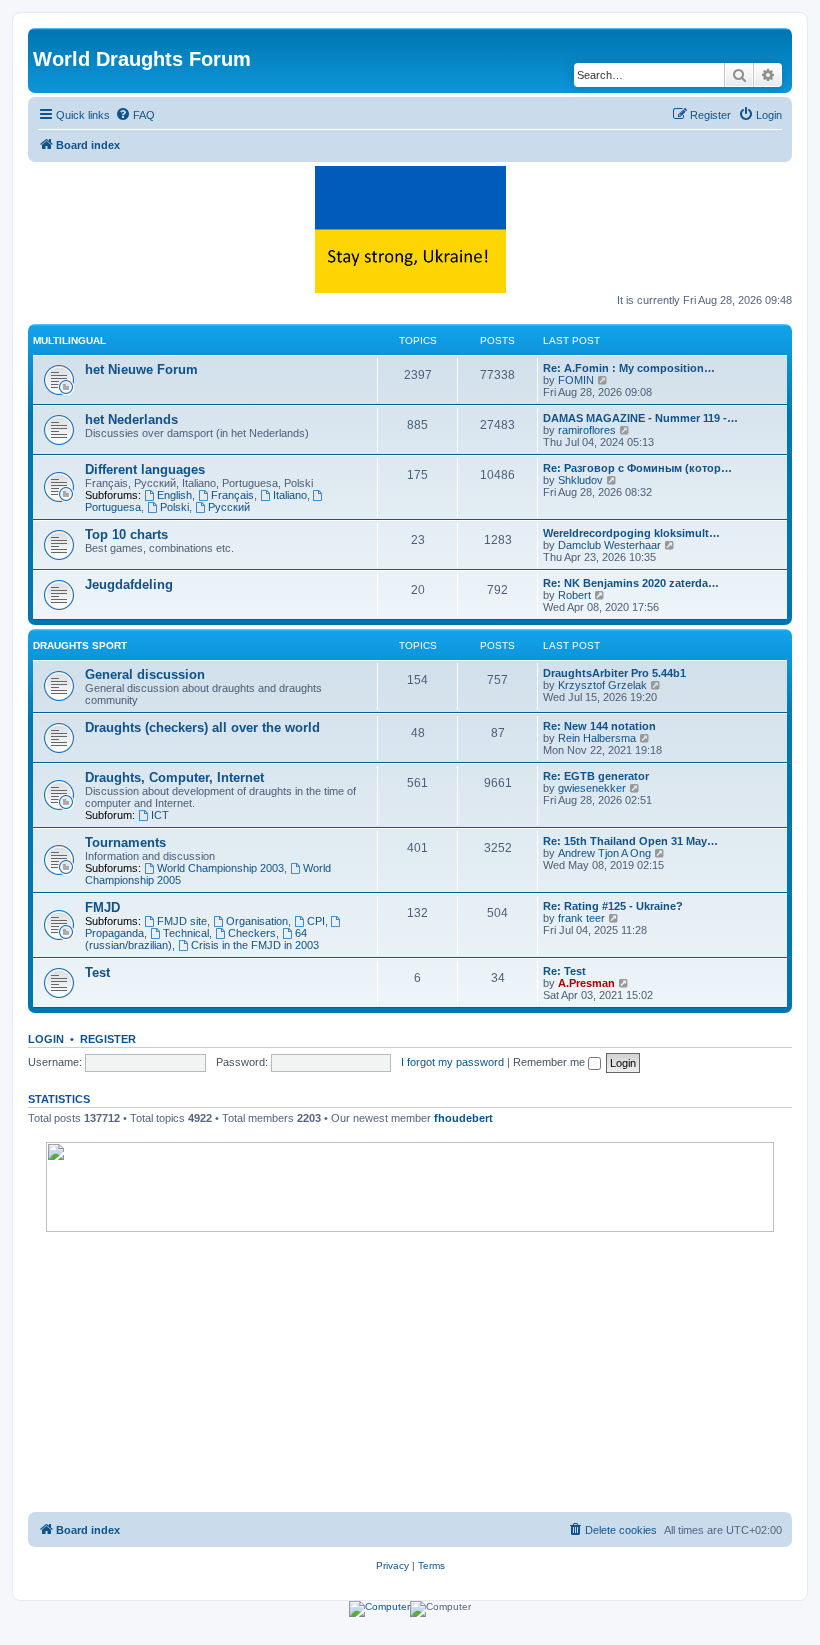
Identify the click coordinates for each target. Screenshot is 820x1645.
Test (97, 972)
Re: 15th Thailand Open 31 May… (630, 841)
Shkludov (580, 480)
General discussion (145, 674)
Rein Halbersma (597, 738)
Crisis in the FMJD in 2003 (255, 945)
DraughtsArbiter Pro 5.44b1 (614, 673)
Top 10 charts (126, 534)
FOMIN (576, 380)
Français (232, 495)
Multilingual (69, 340)
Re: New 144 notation (599, 726)
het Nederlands (131, 419)
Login (46, 1039)
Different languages (145, 469)
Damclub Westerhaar (609, 545)
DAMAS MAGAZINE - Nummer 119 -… (640, 418)
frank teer (581, 918)
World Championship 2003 (220, 868)
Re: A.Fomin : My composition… (629, 368)
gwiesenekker (592, 788)
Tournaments (125, 842)
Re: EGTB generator (596, 776)
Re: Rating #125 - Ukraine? (613, 906)
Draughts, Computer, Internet (174, 777)
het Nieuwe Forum (141, 369)
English (174, 495)
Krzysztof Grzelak (602, 685)
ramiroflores (587, 430)
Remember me (550, 1062)
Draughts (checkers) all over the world (202, 727)
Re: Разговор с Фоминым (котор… (637, 468)
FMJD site (182, 921)
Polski (174, 507)
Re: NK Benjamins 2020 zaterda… (631, 583)
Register (108, 1039)
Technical (186, 933)
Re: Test (564, 971)
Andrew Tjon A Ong (604, 853)
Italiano (290, 495)
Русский (229, 507)
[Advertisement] (410, 1372)
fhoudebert (463, 1118)
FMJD (102, 907)
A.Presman (586, 983)
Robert (574, 595)
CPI (316, 921)
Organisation (257, 921)
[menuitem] (135, 115)
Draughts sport (80, 645)
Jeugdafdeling (129, 584)
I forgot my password (452, 1062)
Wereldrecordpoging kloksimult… (631, 533)
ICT (160, 815)
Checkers (252, 933)
